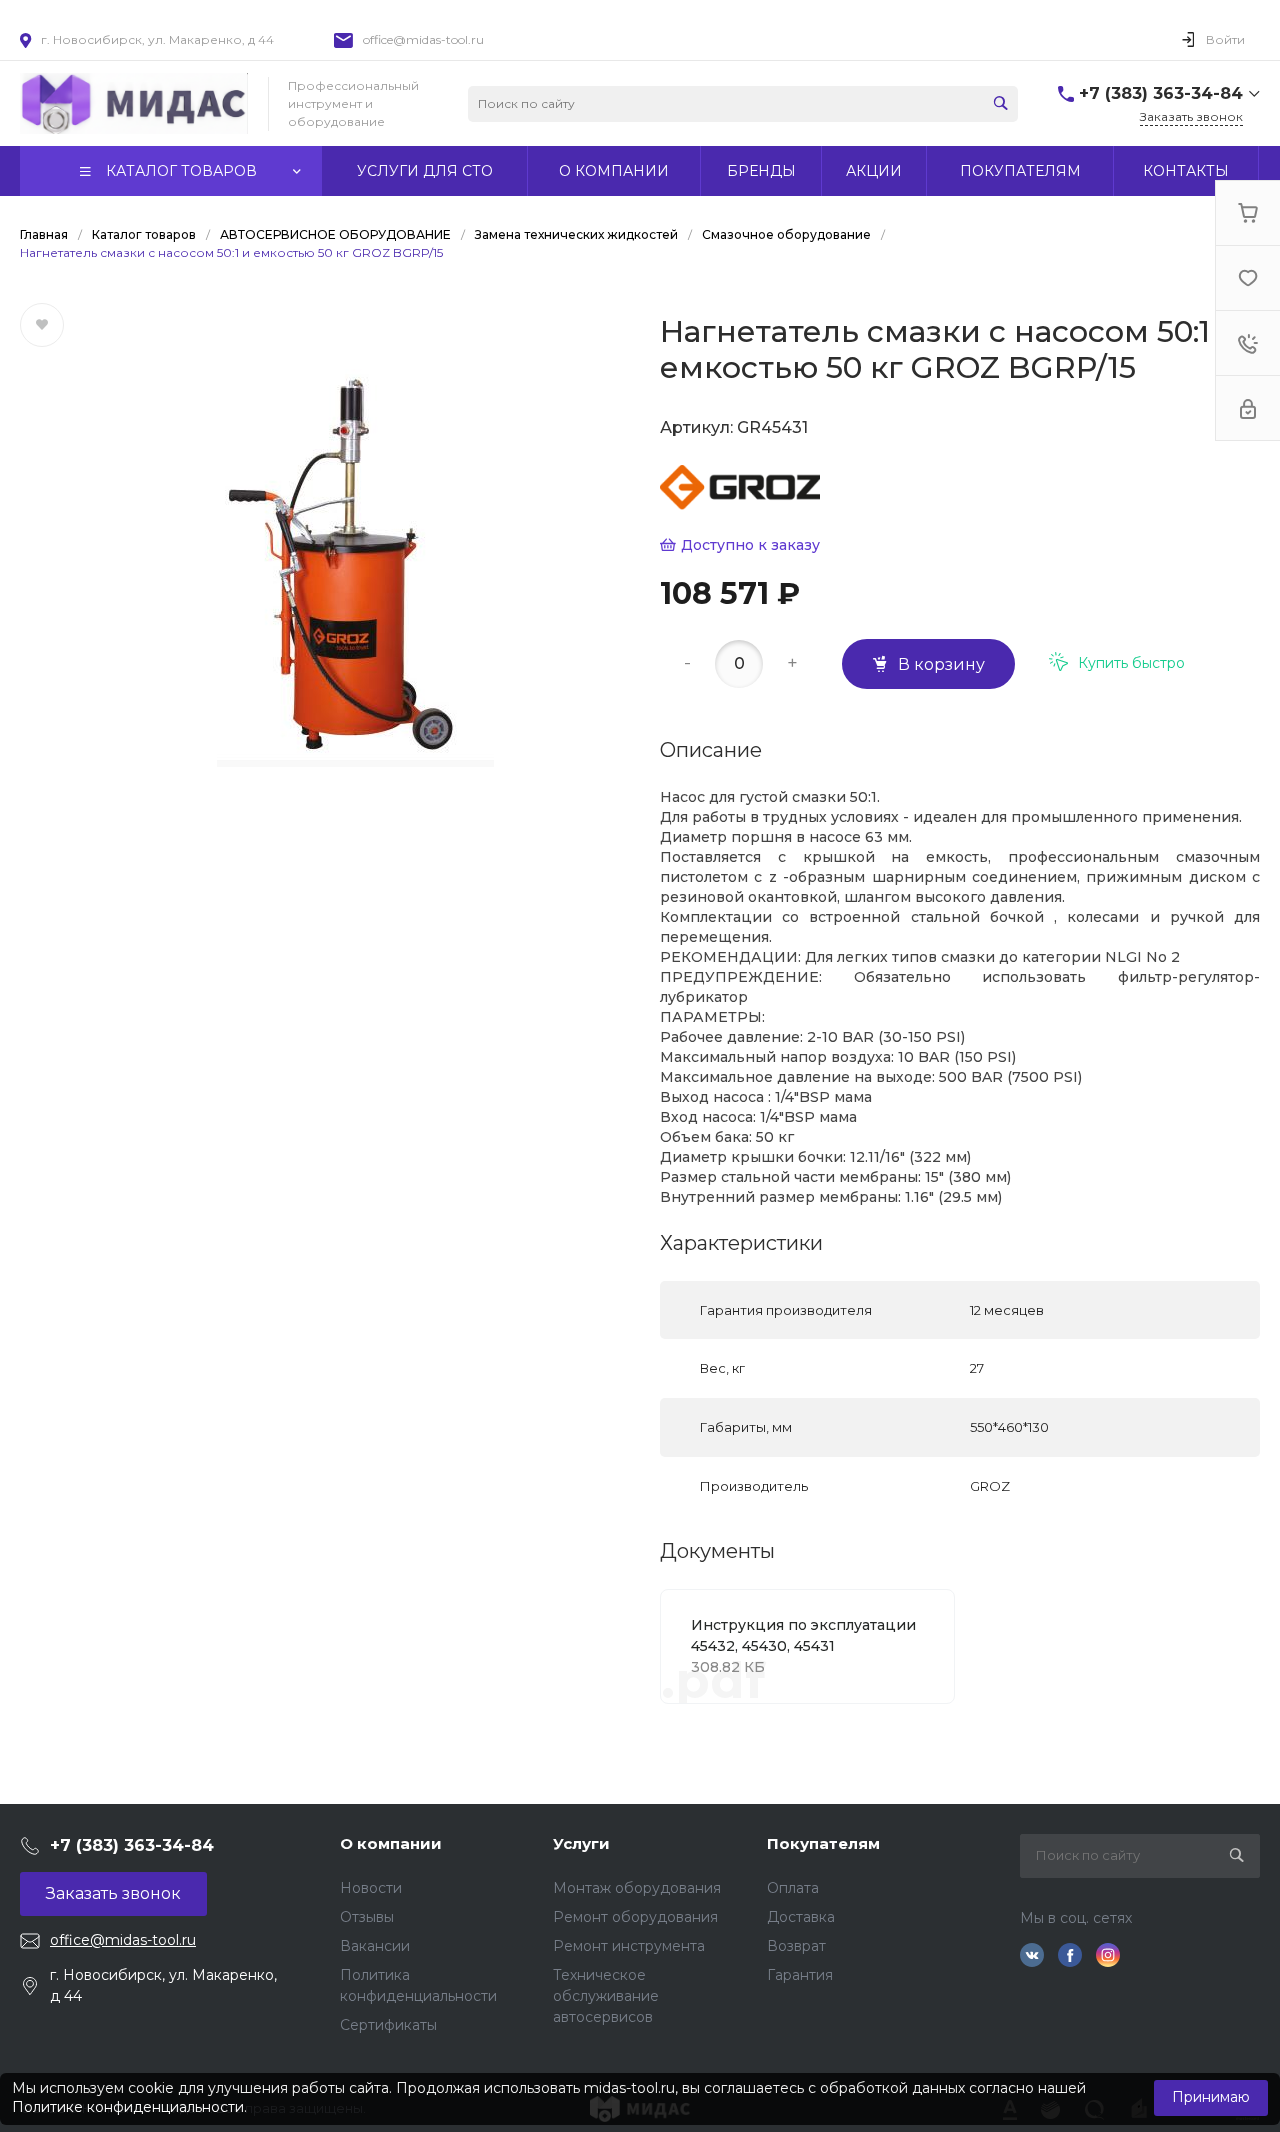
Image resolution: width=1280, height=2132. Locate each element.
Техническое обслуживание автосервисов (606, 1996)
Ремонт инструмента (629, 1946)
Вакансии (375, 1946)
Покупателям (823, 1843)
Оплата (793, 1888)
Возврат (796, 1946)
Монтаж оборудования (637, 1888)
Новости (371, 1888)
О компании (391, 1843)
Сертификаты (388, 2025)
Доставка (801, 1917)
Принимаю (1211, 2097)
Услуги (581, 1843)
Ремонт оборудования (635, 1917)
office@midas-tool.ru (423, 39)
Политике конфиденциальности (128, 2107)
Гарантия (800, 1975)
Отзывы (367, 1917)
